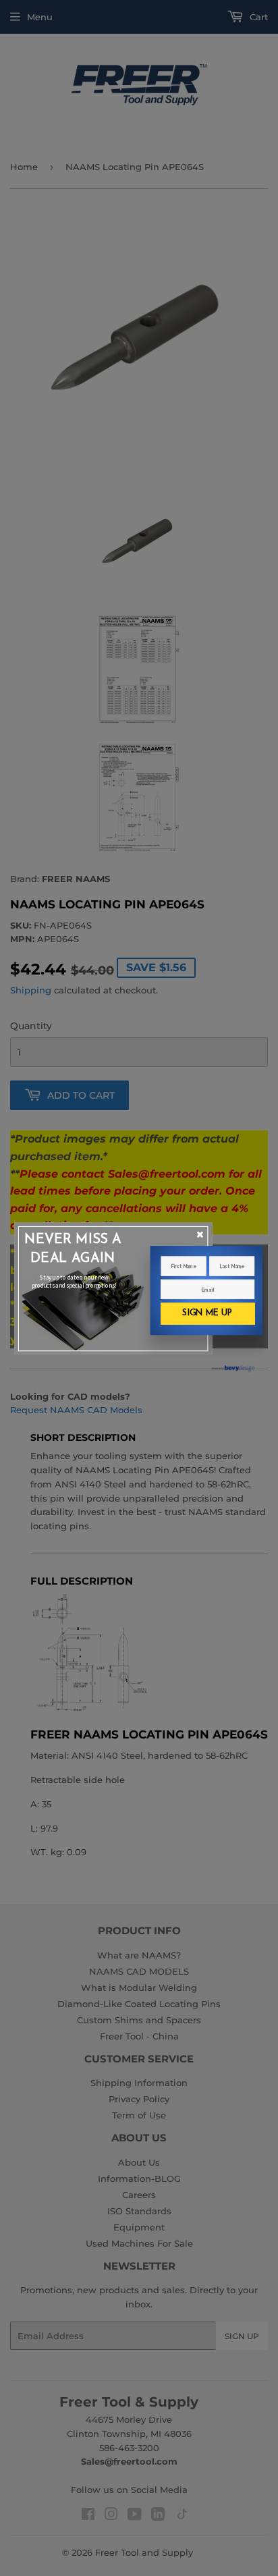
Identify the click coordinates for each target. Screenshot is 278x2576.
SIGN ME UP (207, 1313)
